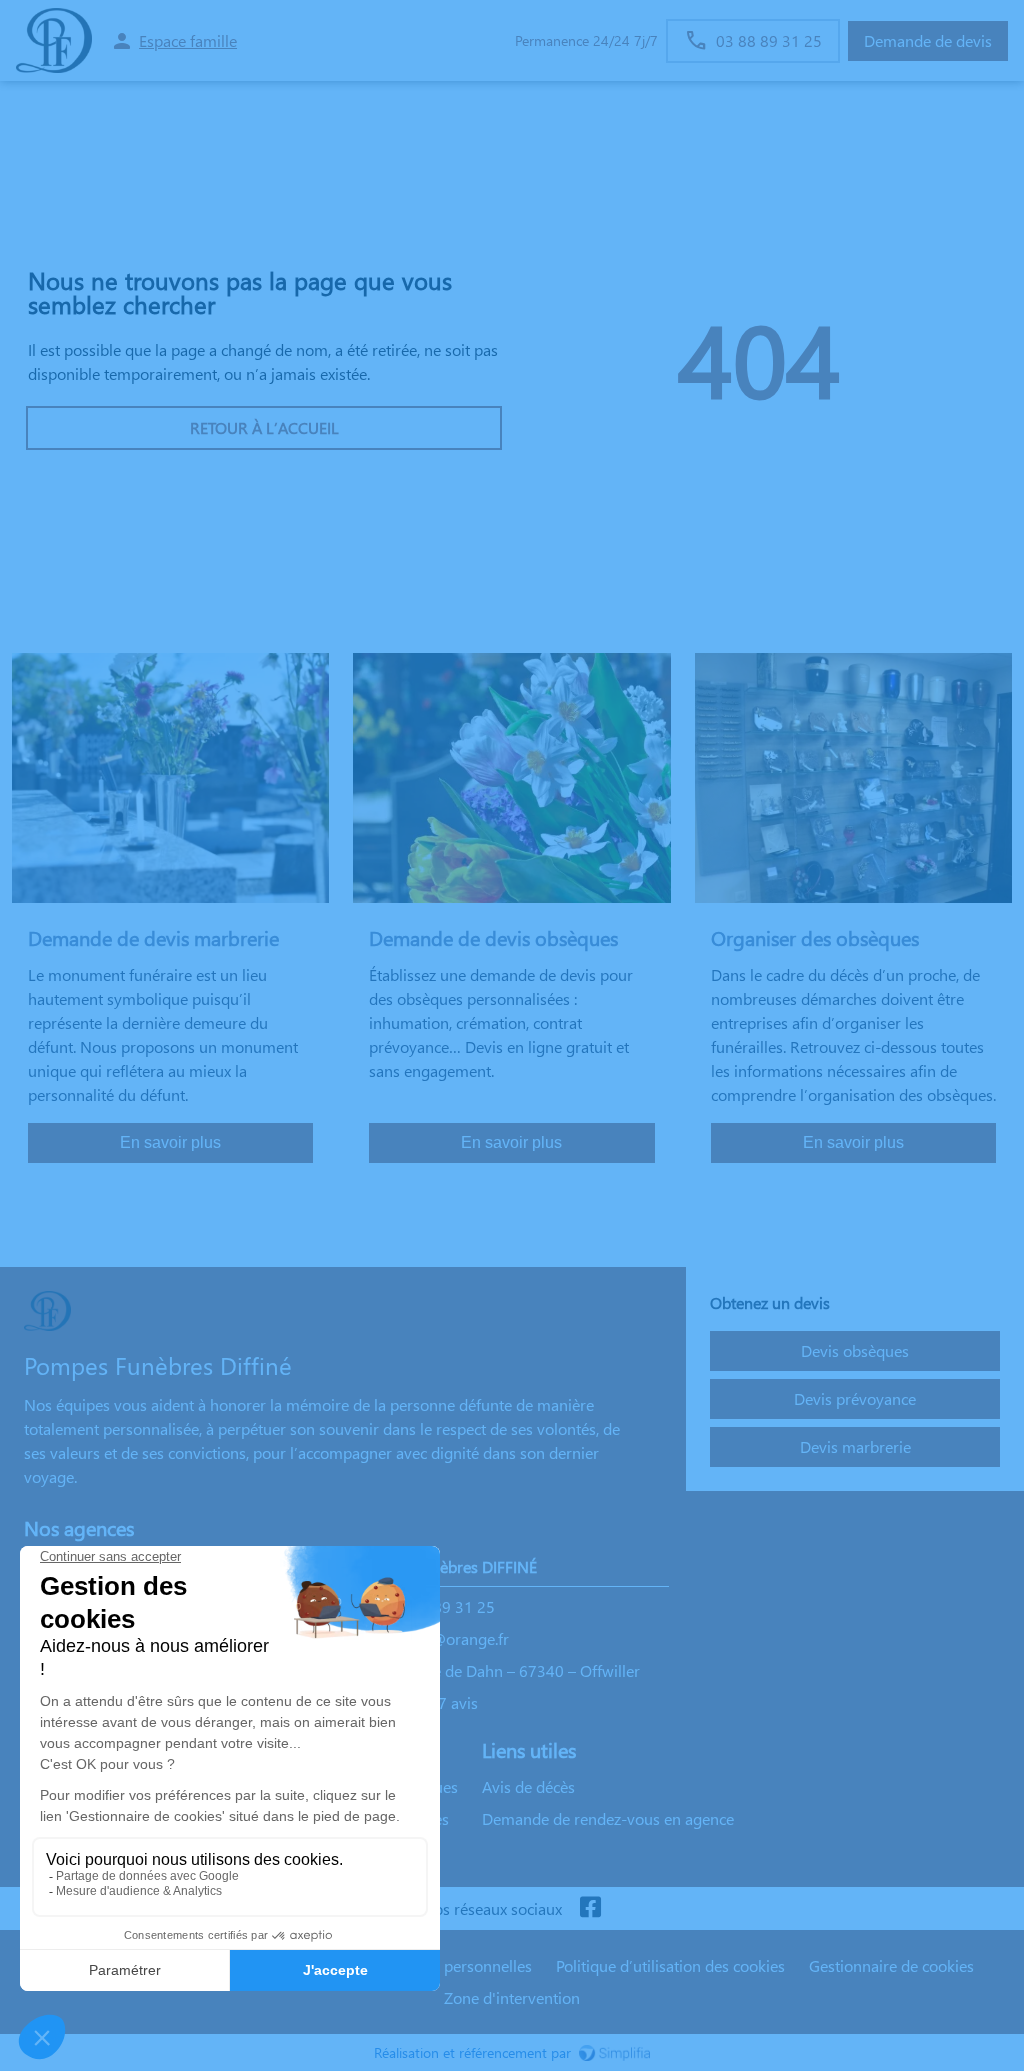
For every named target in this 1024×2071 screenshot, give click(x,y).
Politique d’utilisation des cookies (670, 1965)
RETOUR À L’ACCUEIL (264, 427)
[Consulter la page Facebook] (590, 1908)
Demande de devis (928, 40)
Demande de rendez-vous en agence (608, 1818)
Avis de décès (528, 1786)
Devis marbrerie (855, 1446)
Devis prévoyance (855, 1398)
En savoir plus (170, 1142)
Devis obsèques (855, 1350)
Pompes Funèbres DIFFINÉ (446, 1566)
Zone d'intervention (512, 1997)
